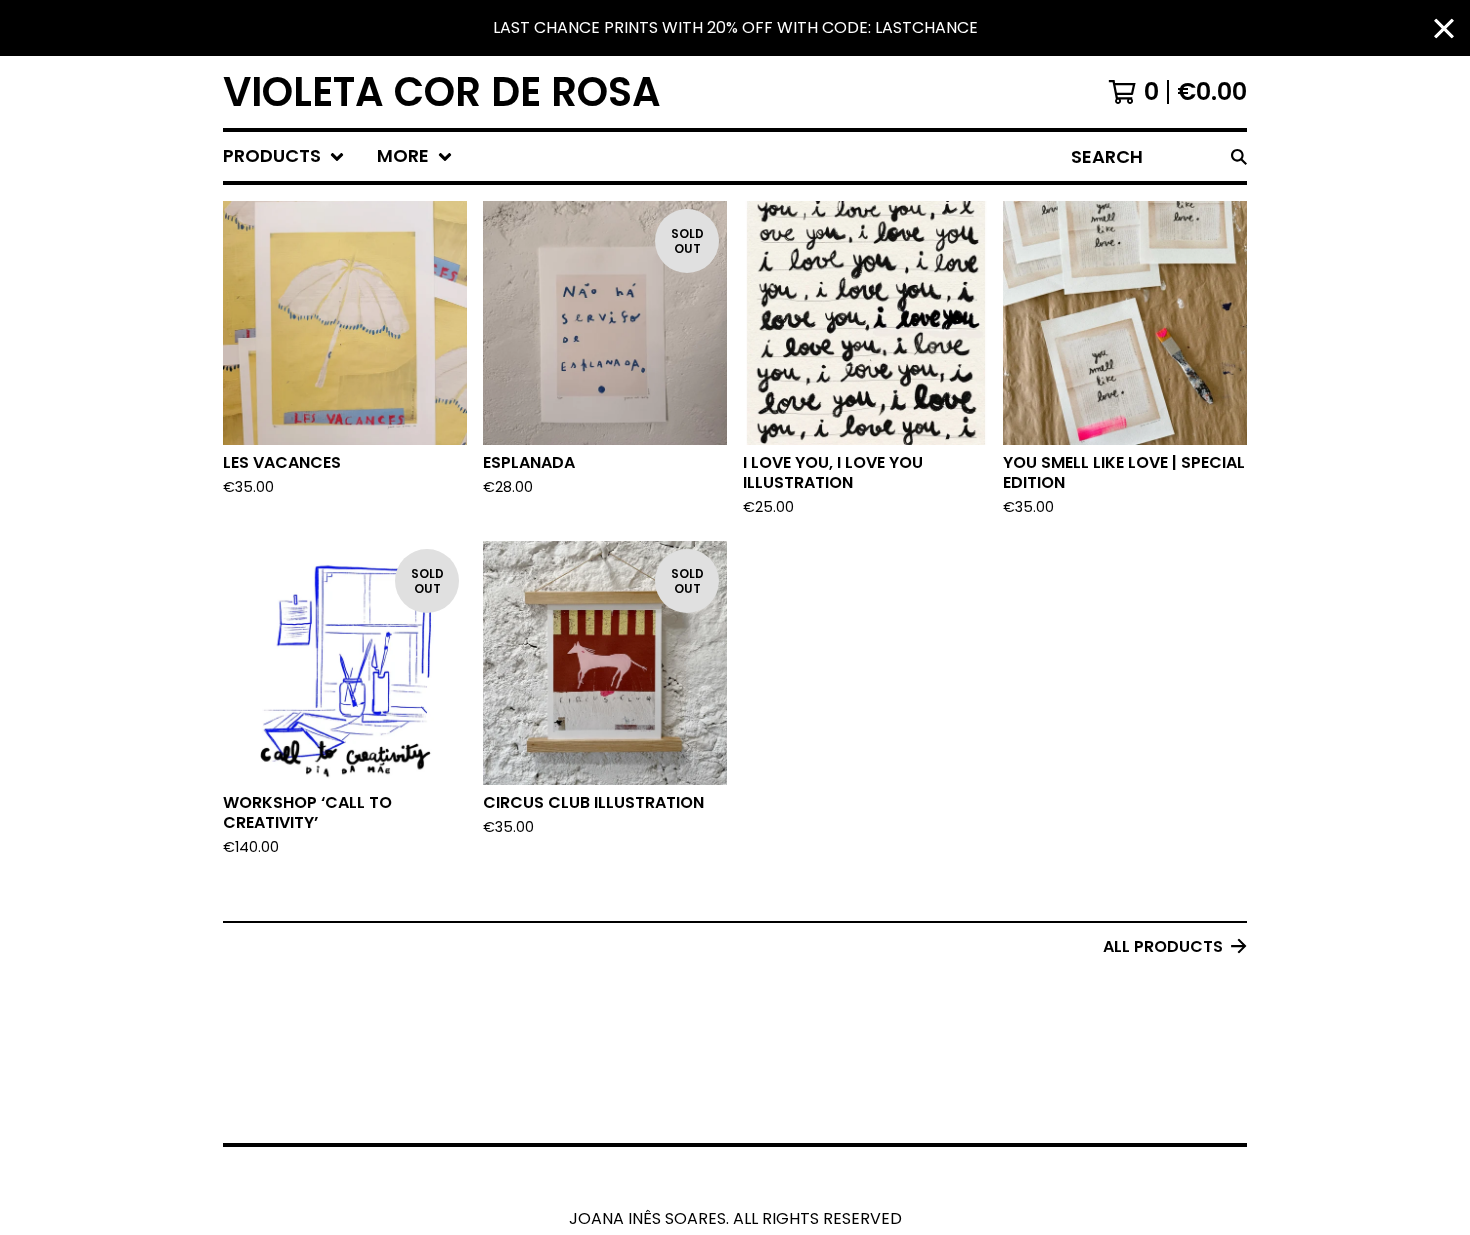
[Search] (1239, 156)
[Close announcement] (1444, 28)
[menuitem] (284, 156)
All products (1163, 946)
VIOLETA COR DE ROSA (442, 92)
